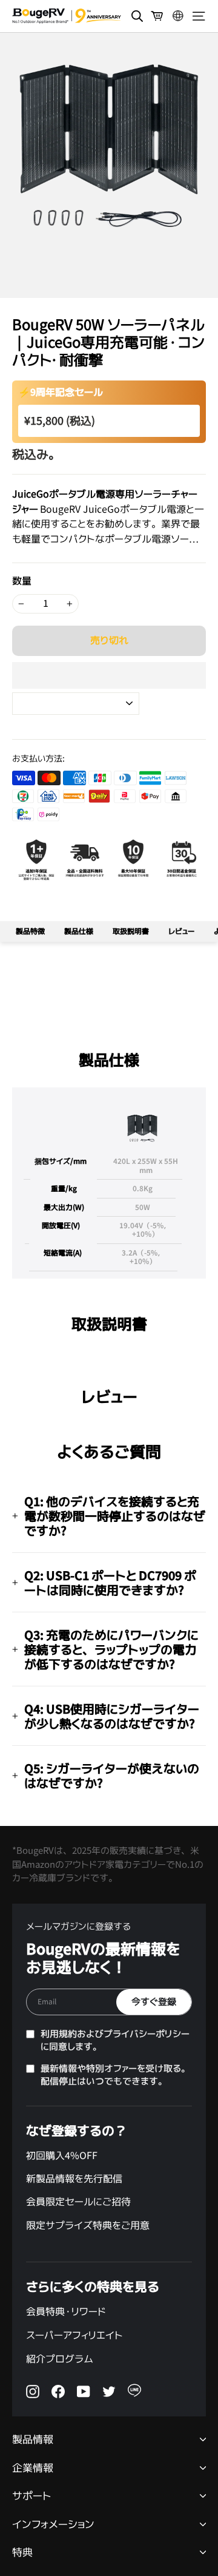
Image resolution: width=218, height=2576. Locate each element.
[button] (109, 675)
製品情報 (33, 2440)
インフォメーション (53, 2525)
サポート (32, 2496)
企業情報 (33, 2468)
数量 (22, 581)
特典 (22, 2553)
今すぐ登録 (154, 2002)
